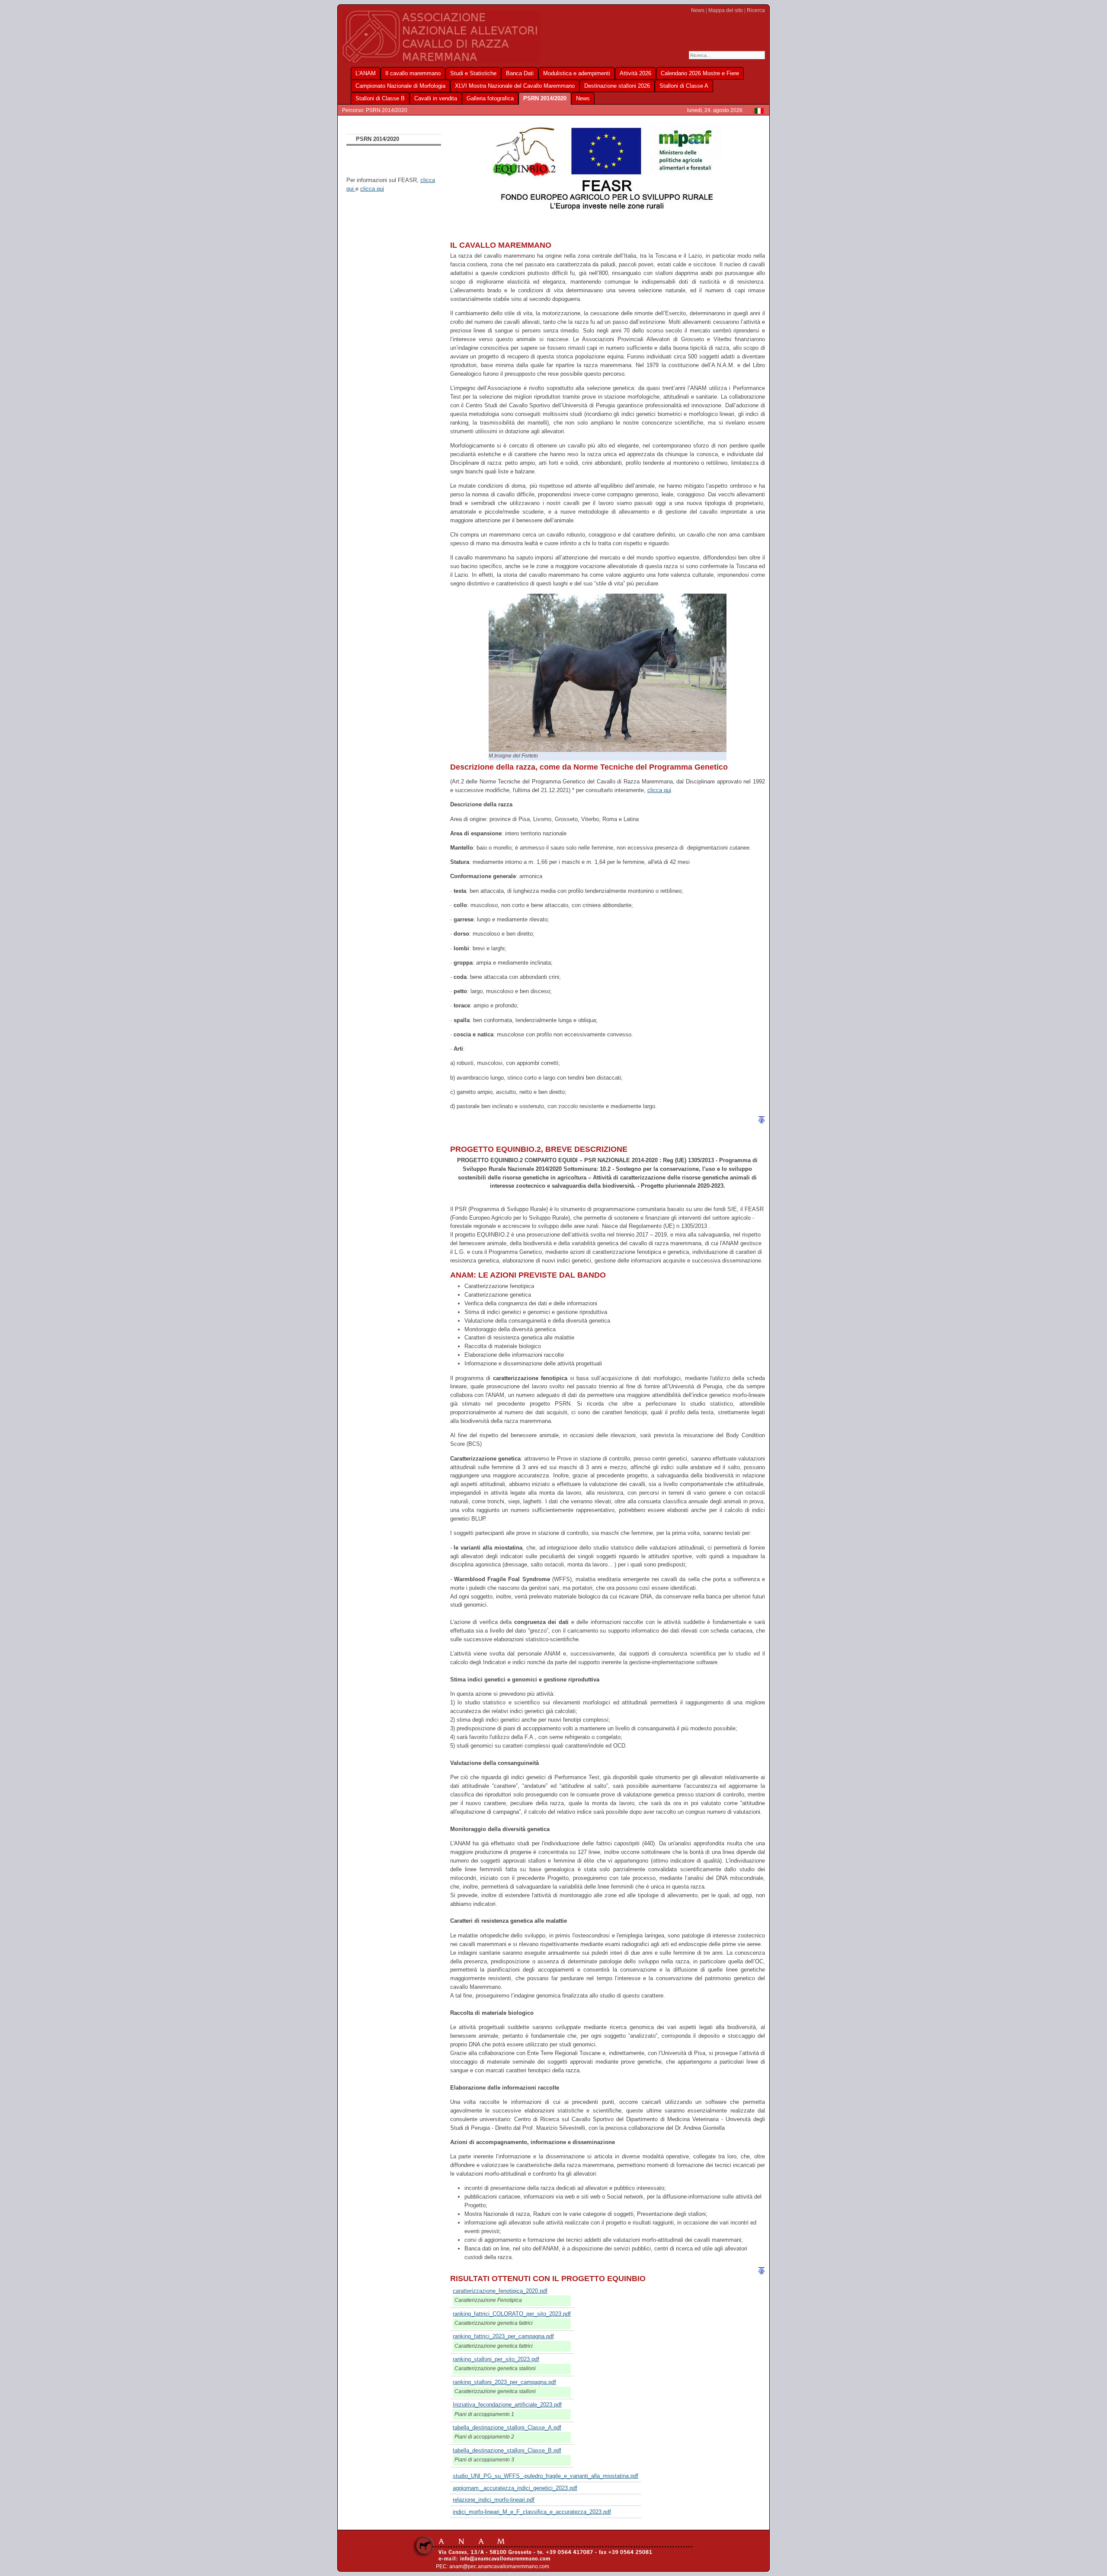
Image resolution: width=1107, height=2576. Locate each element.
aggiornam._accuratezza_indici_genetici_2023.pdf (515, 2488)
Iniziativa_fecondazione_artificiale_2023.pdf (507, 2405)
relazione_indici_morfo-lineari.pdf (494, 2500)
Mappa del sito (726, 10)
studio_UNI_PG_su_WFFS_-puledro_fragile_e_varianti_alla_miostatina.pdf (546, 2476)
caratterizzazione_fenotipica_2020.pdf (500, 2291)
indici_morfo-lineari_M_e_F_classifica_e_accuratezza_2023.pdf (532, 2512)
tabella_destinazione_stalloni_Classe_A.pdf (507, 2427)
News (698, 10)
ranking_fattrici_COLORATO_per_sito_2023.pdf (512, 2314)
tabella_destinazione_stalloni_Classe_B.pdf (507, 2450)
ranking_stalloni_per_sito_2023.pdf (496, 2359)
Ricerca (756, 10)
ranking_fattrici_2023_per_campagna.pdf (503, 2336)
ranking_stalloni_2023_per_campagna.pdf (504, 2382)
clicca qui (372, 189)
